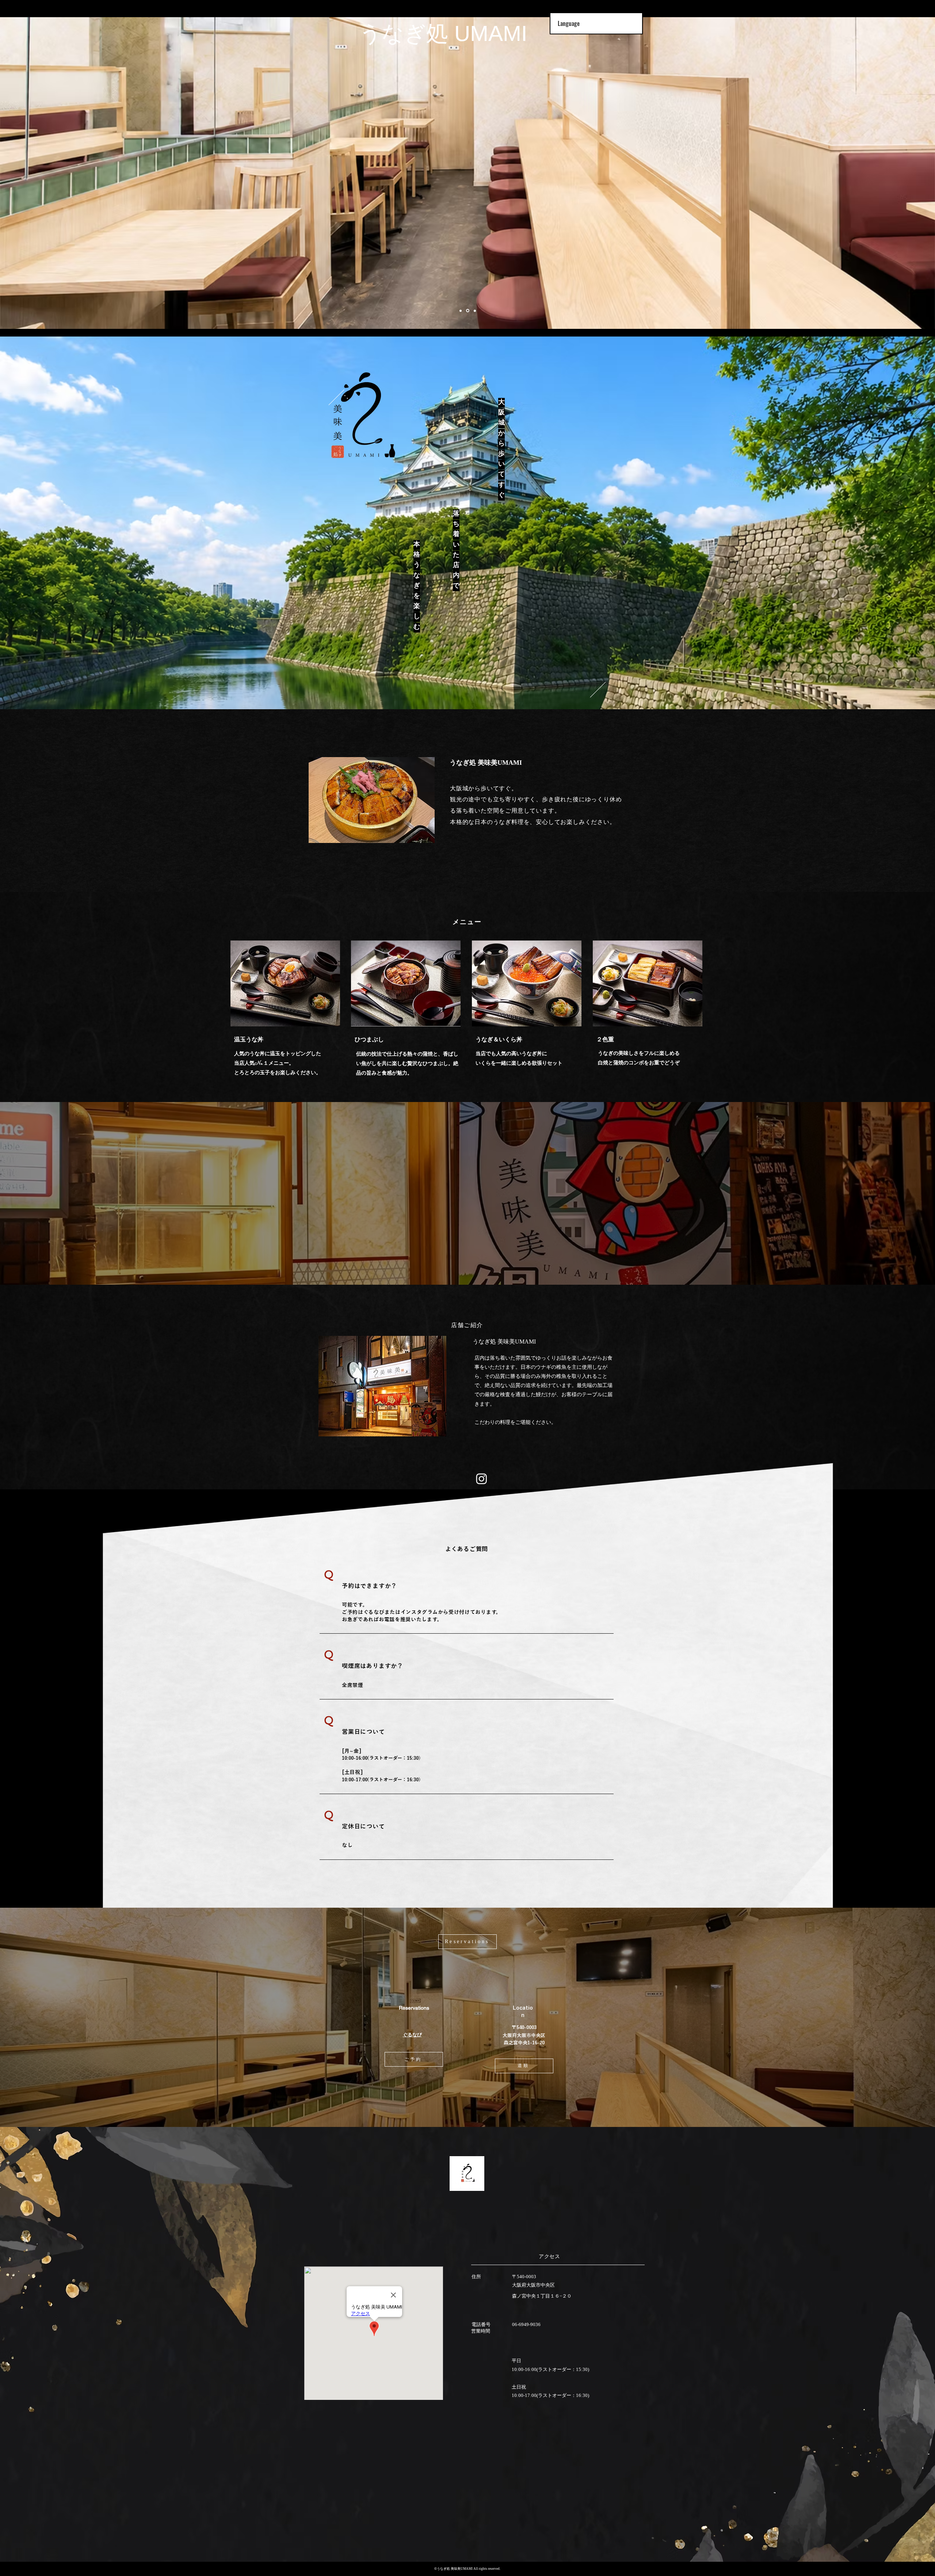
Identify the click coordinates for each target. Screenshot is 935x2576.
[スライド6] (467, 311)
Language (569, 23)
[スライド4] (461, 311)
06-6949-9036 (526, 2324)
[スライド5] (474, 311)
